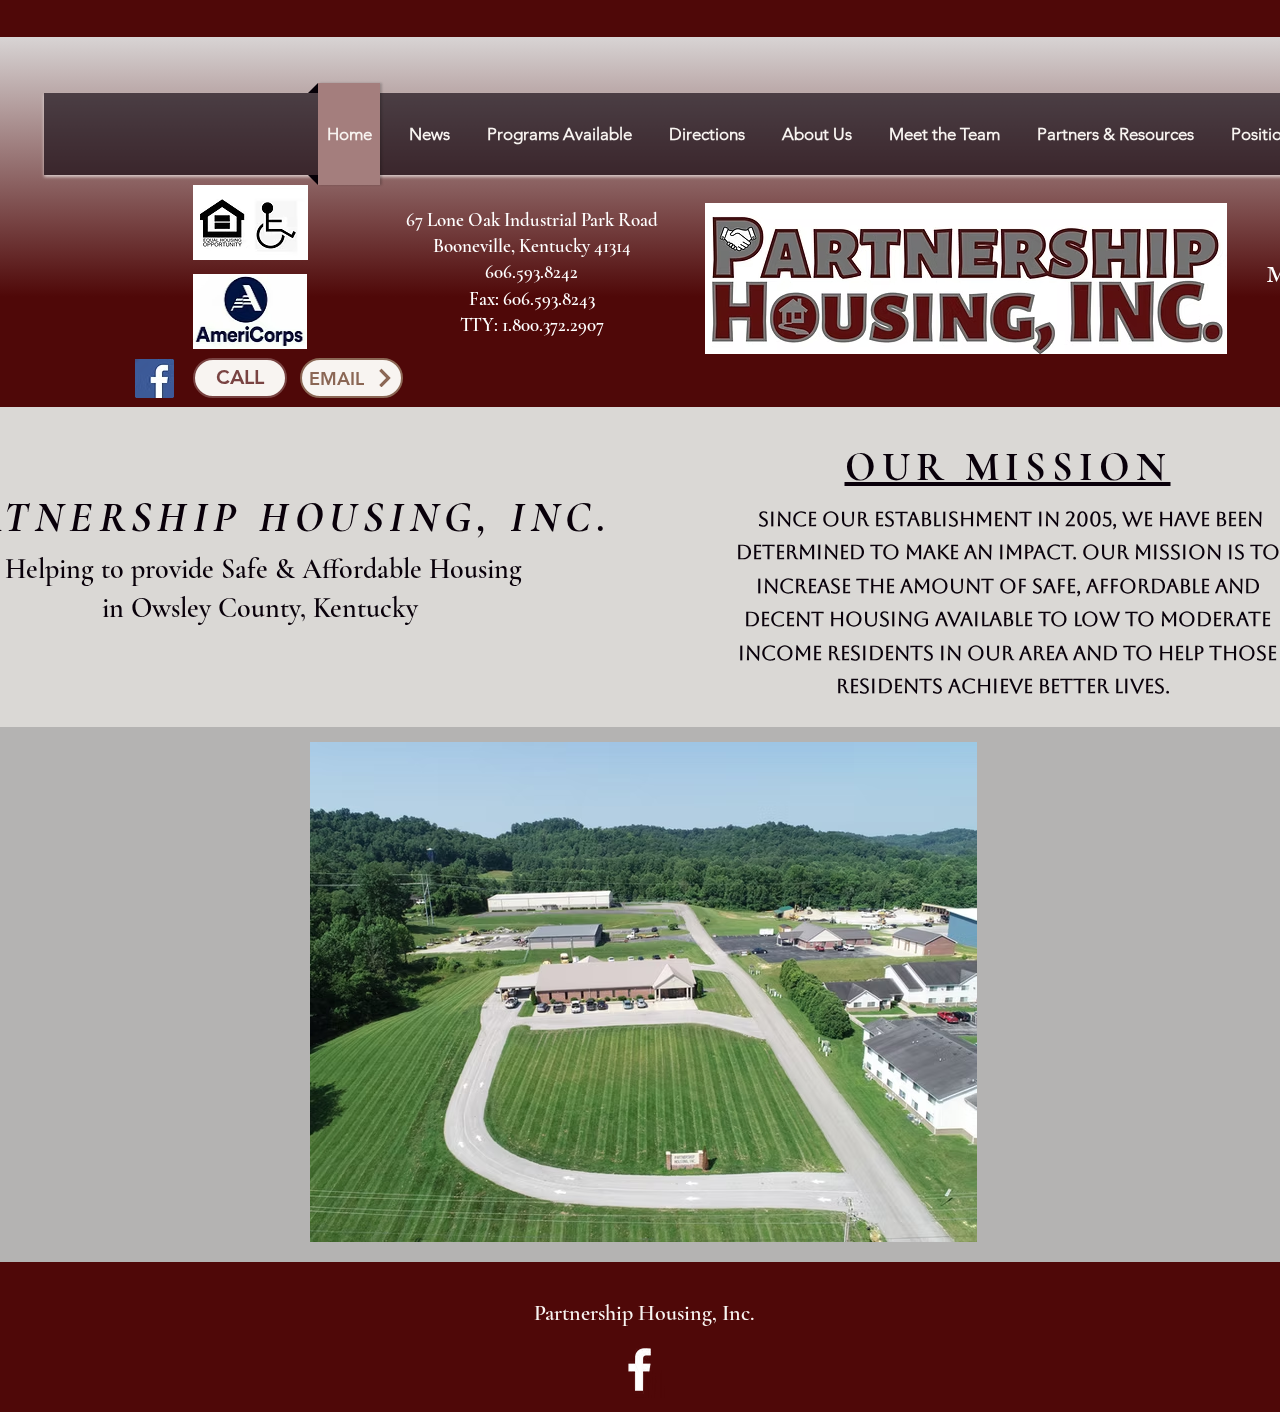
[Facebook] (154, 378)
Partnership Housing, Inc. (644, 1313)
